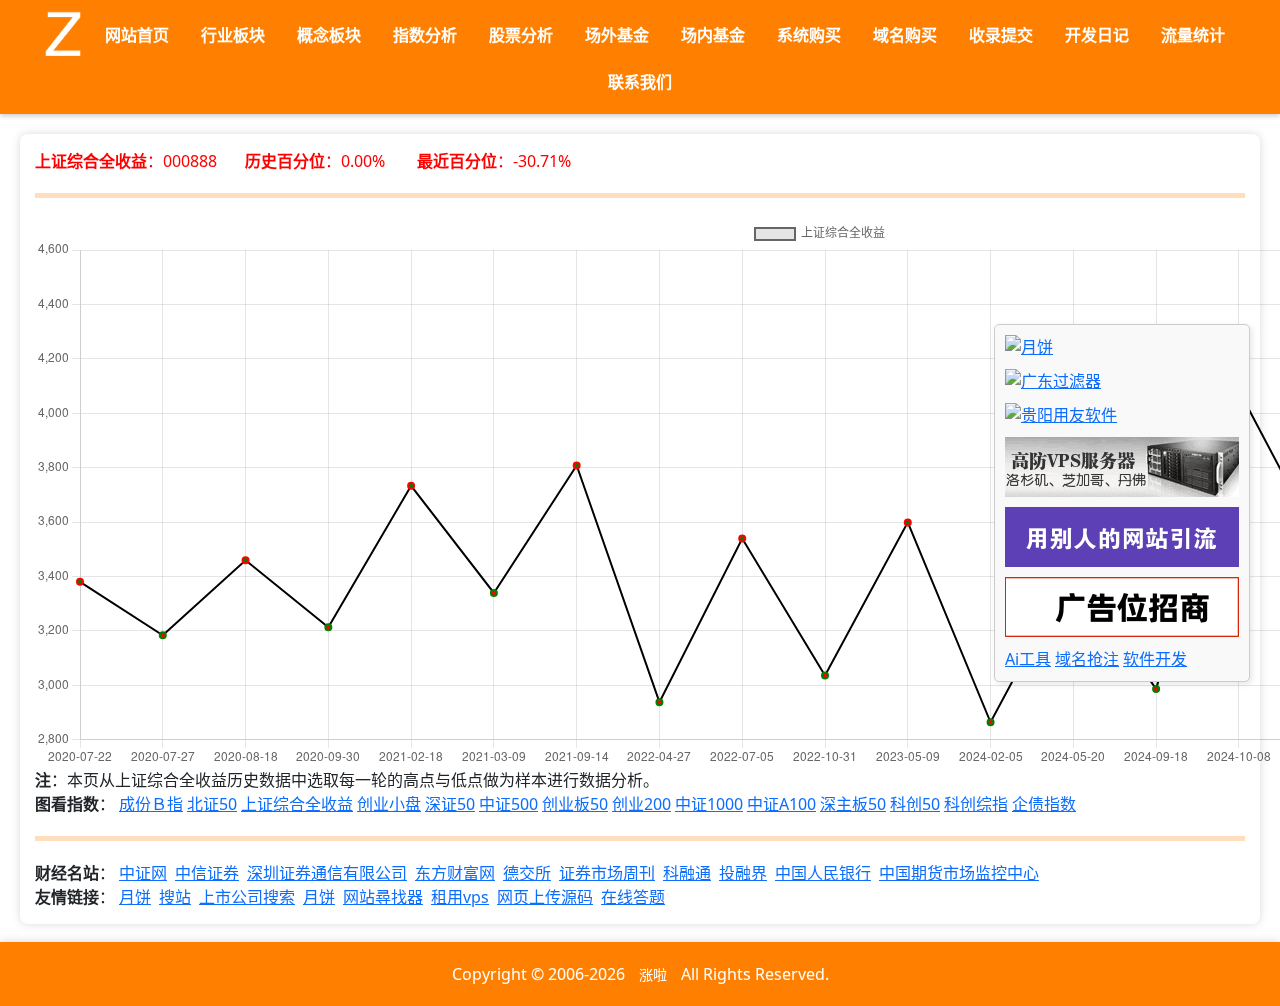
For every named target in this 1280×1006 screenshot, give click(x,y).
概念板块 (329, 35)
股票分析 (521, 35)
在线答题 (633, 897)
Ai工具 (1028, 659)
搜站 (175, 897)
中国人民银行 (823, 873)
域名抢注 (1087, 659)
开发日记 (1097, 35)
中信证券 (207, 873)
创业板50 (575, 804)
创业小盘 (389, 804)
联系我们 (640, 82)
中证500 (508, 804)
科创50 (915, 804)
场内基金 (713, 35)
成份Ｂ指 (151, 804)
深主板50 (853, 804)
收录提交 (1001, 35)
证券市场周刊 (607, 873)
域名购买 (905, 35)
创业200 (641, 804)
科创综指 (976, 804)
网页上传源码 (545, 897)
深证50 (450, 804)
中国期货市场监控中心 (959, 873)
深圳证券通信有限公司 (327, 873)
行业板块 (233, 35)
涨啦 (653, 974)
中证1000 (709, 804)
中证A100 (781, 804)
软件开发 (1155, 659)
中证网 (143, 873)
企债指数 (1044, 804)
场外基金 (617, 35)
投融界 (743, 873)
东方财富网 (455, 873)
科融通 (687, 873)
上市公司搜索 (247, 897)
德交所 (527, 873)
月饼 (135, 897)
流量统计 (1193, 35)
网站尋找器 (383, 897)
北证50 (212, 804)
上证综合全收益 (297, 804)
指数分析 (425, 35)
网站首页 (137, 35)
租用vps (460, 897)
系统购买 (809, 35)
